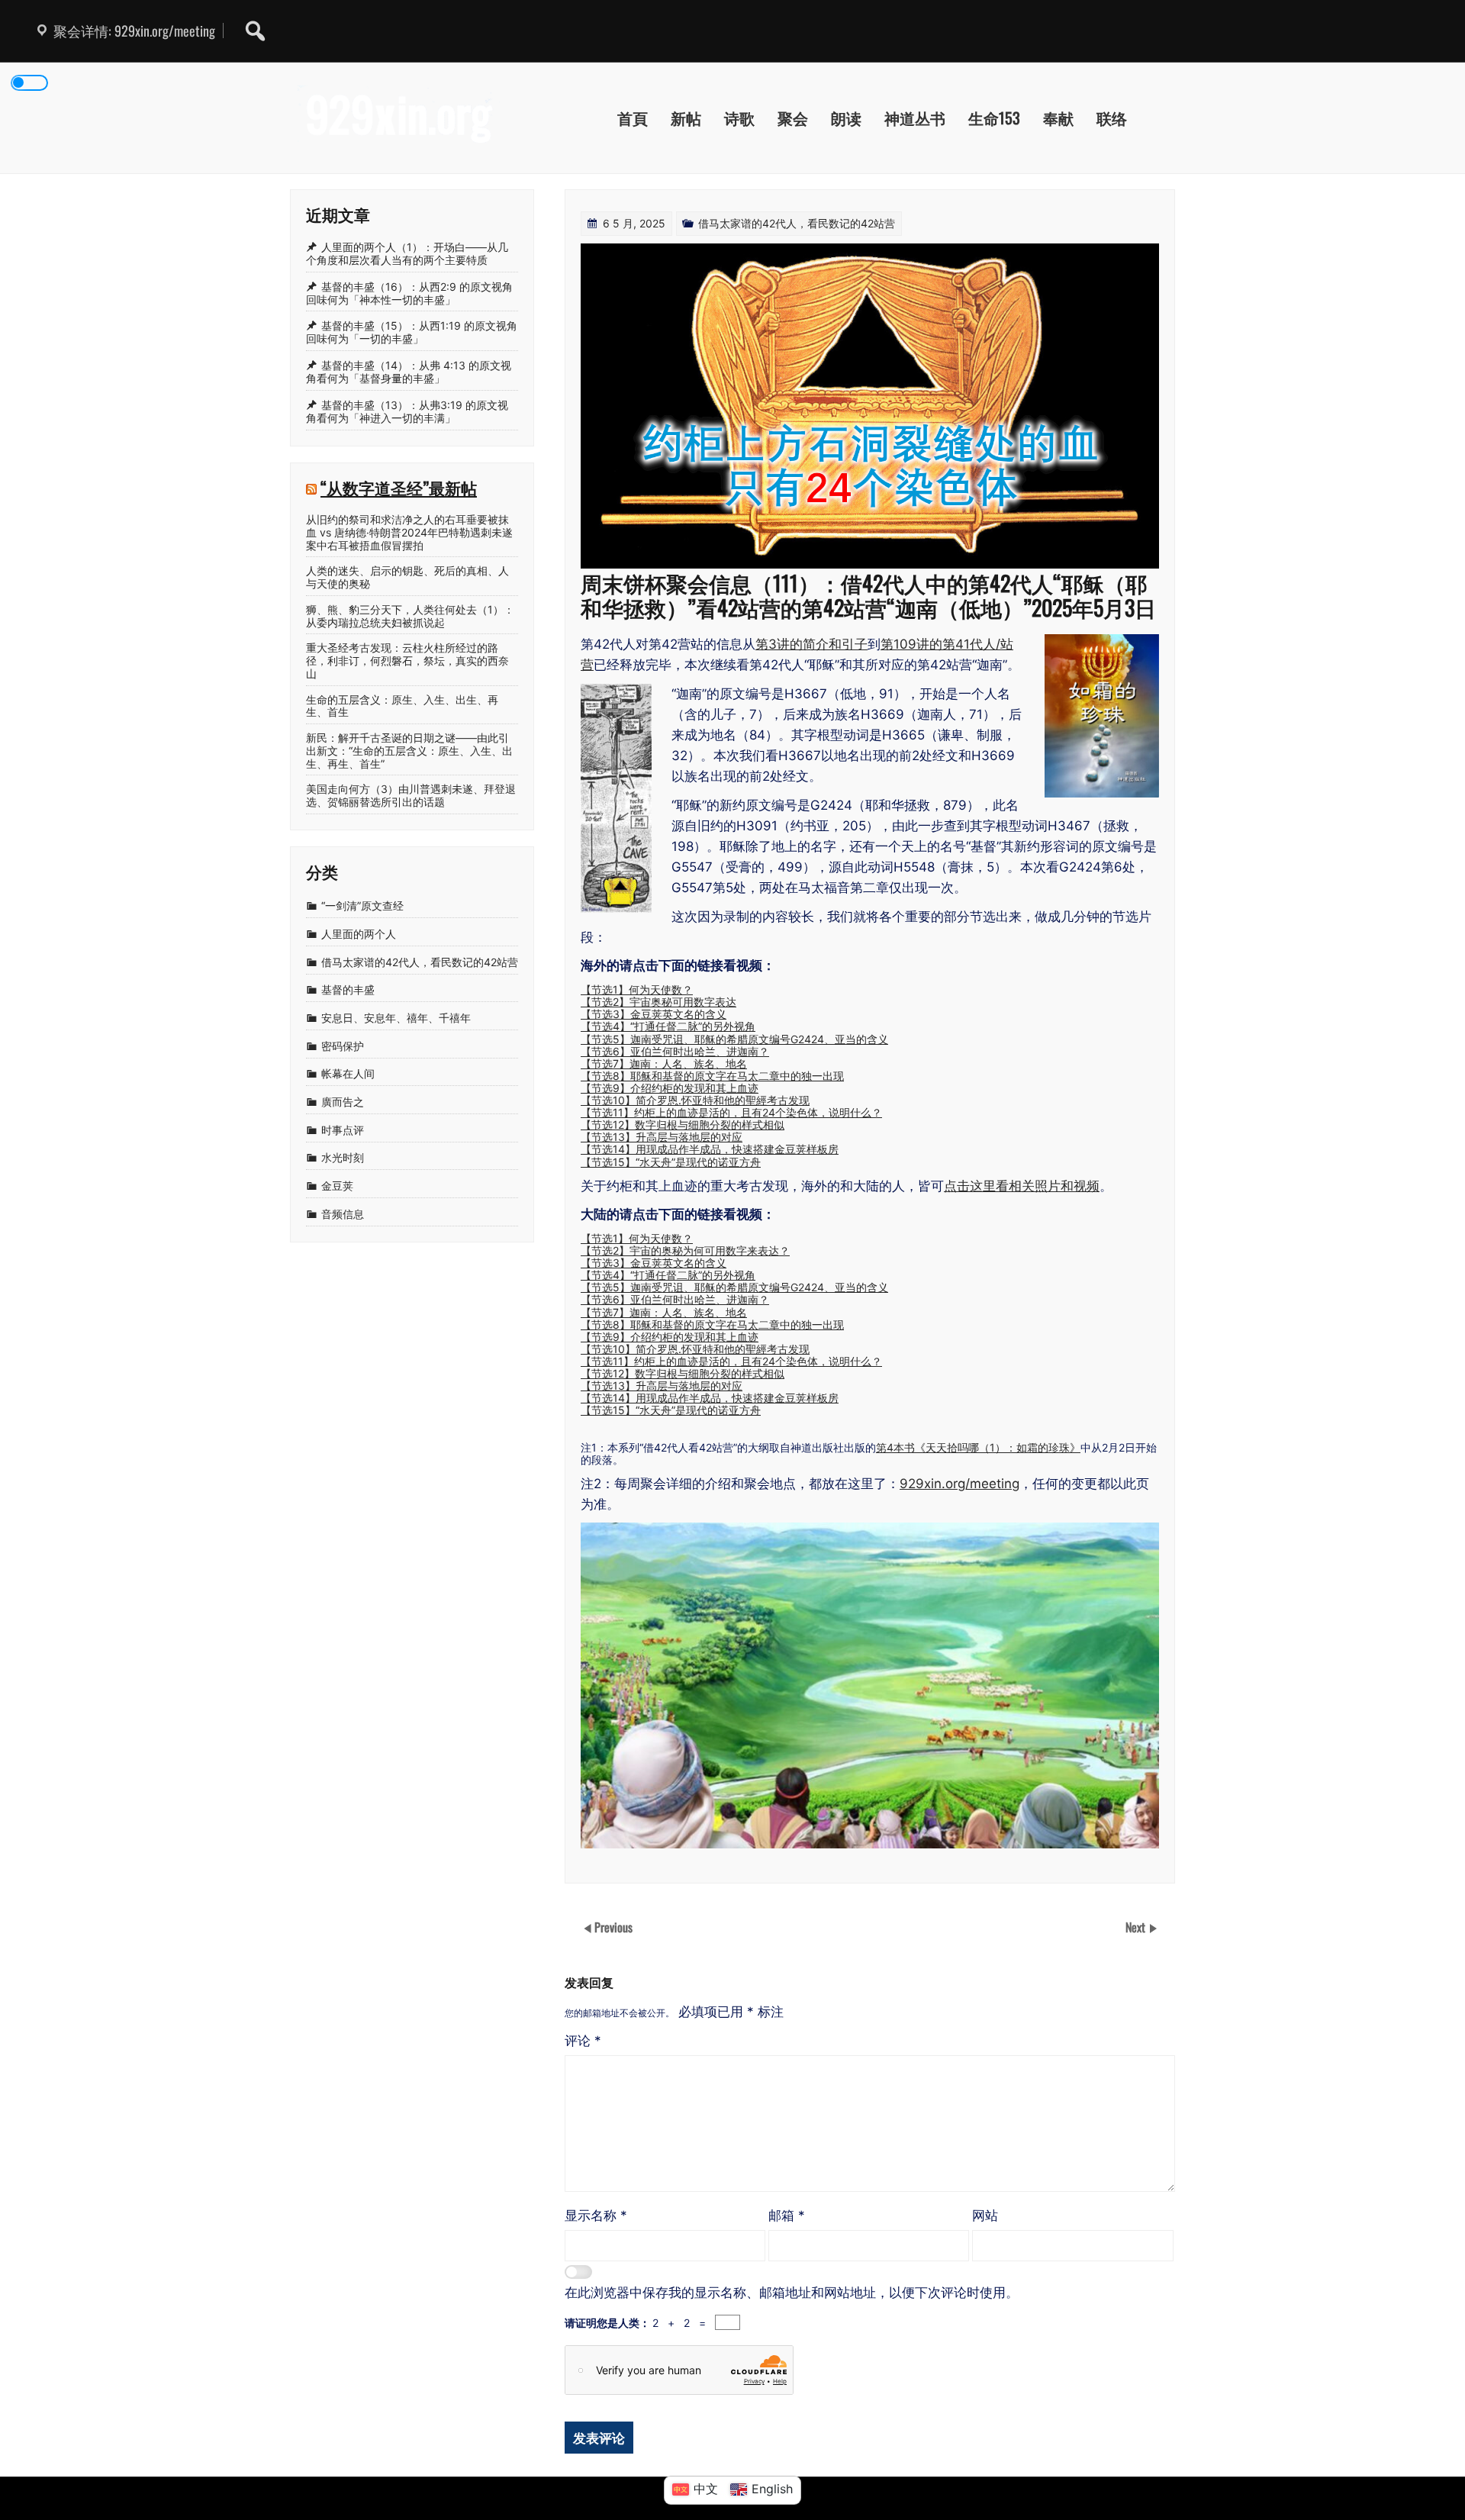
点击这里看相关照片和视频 (1022, 1186)
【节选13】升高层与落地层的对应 (662, 1137)
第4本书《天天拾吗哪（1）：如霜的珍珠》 (978, 1447)
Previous (613, 1927)
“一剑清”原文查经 (362, 906)
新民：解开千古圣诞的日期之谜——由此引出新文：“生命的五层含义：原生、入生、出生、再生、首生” (409, 751)
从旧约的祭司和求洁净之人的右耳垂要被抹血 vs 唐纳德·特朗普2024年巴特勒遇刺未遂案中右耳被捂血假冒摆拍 (409, 533)
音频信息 (343, 1214)
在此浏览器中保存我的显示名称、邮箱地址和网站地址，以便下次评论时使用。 (792, 2293)
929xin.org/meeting (959, 1484)
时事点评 (343, 1130)
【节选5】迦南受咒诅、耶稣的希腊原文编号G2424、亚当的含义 (734, 1039)
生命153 (994, 118)
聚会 (793, 118)
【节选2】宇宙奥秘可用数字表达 (658, 1002)
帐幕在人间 (348, 1074)
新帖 (686, 118)
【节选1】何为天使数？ (637, 989)
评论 (583, 2041)
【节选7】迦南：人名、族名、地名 (664, 1063)
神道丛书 (915, 118)
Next (1137, 1927)
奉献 (1058, 118)
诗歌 (739, 118)
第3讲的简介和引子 (811, 644)
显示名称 (596, 2215)
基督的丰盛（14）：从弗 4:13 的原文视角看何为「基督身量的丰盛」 (409, 372)
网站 (985, 2215)
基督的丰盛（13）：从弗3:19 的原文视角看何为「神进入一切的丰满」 (407, 411)
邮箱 (787, 2215)
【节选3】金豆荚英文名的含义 (654, 1014)
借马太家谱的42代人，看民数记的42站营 (797, 223)
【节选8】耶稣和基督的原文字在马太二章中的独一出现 (712, 1076)
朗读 (846, 118)
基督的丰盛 (348, 990)
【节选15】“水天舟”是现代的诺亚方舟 (671, 1162)
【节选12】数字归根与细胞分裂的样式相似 (683, 1125)
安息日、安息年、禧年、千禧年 (396, 1018)
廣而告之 (343, 1102)
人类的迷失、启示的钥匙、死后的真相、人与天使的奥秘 (407, 577)
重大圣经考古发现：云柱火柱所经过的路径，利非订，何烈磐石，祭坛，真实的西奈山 (407, 661)
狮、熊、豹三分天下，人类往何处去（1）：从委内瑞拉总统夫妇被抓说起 (410, 616)
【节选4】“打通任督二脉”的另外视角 (668, 1026)
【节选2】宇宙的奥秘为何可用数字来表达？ (685, 1250)
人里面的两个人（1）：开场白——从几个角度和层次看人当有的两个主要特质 (407, 253)
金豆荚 (337, 1186)
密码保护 (343, 1046)
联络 (1112, 118)
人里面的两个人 (359, 934)
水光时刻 (343, 1158)
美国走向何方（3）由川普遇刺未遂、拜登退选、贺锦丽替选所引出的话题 (411, 796)
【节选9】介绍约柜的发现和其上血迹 (670, 1088)
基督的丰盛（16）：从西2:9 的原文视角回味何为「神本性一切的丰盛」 (409, 293)
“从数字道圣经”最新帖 (399, 487)
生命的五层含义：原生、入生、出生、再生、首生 (402, 706)
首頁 (633, 118)
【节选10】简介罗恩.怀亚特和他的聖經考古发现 (695, 1100)
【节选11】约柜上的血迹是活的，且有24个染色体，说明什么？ (731, 1112)
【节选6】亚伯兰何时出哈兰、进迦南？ (675, 1051)
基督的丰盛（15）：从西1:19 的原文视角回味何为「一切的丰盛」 (412, 333)
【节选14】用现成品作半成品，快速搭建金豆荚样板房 (710, 1149)
